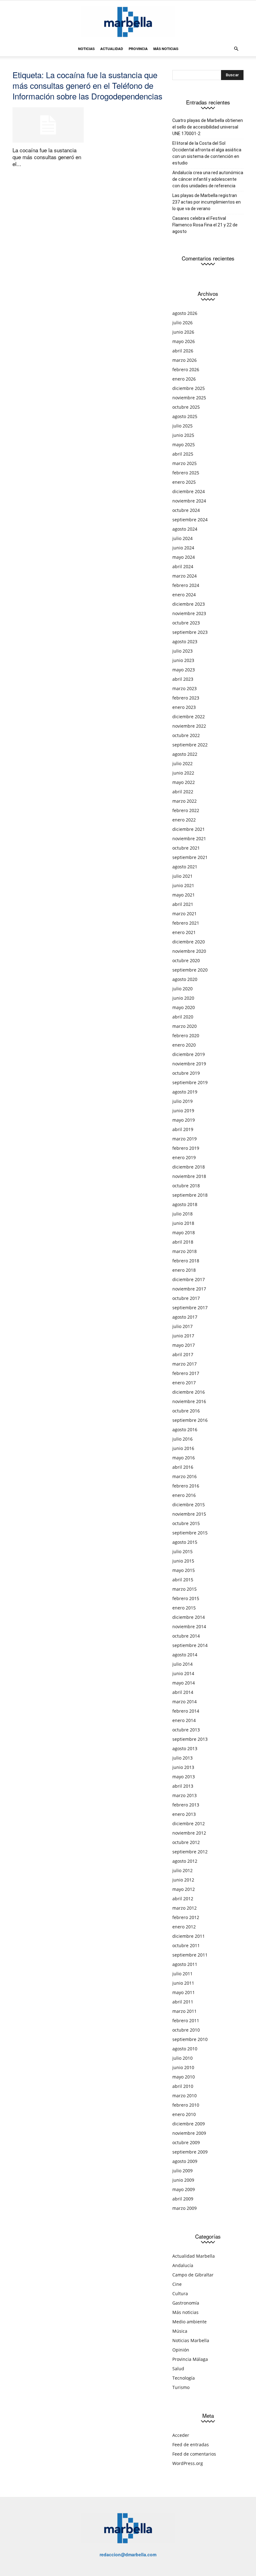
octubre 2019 (186, 1073)
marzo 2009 (185, 2208)
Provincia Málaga (190, 2359)
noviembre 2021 (189, 838)
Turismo (181, 2387)
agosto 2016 (185, 1429)
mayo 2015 (184, 1570)
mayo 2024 (184, 557)
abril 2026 (183, 351)
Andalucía (183, 2265)
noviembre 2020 (189, 951)
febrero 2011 (186, 2020)
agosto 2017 (185, 1317)
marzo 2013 (185, 1795)
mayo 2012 (184, 1889)
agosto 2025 (185, 416)
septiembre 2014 (190, 1645)
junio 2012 (183, 1880)
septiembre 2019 (190, 1082)
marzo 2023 (185, 688)
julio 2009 (182, 2171)
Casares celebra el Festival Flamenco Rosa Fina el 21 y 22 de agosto (205, 225)
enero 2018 (184, 1270)
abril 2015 (183, 1580)
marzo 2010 (185, 2096)
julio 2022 (182, 763)
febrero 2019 (186, 1148)
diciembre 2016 (189, 1392)
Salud (178, 2369)
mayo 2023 (184, 670)
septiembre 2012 (190, 1852)
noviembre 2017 (189, 1289)
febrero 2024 (186, 585)
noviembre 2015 (189, 1514)
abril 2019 (183, 1129)
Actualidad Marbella (194, 2256)
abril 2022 (183, 792)
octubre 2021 (186, 848)
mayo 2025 (184, 444)
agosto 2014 (185, 1655)
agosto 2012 (185, 1861)
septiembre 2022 (190, 745)
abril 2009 (183, 2199)
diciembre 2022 (189, 717)
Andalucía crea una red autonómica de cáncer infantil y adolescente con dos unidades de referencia (208, 179)
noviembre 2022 (189, 726)
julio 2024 (182, 538)
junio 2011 (183, 1983)
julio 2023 (182, 651)
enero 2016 (184, 1495)
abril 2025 (183, 454)
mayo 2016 (184, 1458)
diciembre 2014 (189, 1617)
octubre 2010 (186, 2030)
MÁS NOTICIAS (166, 49)
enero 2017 (184, 1383)
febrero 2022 (186, 810)
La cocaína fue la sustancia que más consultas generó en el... (47, 157)
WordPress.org (188, 2463)
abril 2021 (183, 904)
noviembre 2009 (189, 2133)
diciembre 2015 (189, 1505)
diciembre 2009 (189, 2124)
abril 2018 (183, 1242)
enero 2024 (184, 595)
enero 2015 (184, 1608)
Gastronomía (186, 2303)
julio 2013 (182, 1758)
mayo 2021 (184, 895)
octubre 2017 (186, 1298)
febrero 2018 (186, 1261)
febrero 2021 (186, 923)
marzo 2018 (185, 1251)
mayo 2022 (184, 782)
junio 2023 (183, 660)
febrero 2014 (186, 1711)
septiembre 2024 (190, 520)
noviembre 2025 (189, 398)
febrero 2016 (186, 1486)
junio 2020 (183, 998)
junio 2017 (183, 1336)
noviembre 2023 (189, 613)
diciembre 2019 (189, 1054)
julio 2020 (182, 989)
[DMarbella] (128, 22)
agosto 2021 (185, 867)
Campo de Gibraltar (193, 2275)
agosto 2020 (185, 979)
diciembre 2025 (189, 388)
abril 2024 (183, 566)
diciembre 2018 (189, 1167)
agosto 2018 (185, 1204)
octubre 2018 (186, 1186)
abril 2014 (183, 1692)
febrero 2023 (186, 698)
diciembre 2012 (189, 1823)
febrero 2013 (186, 1805)
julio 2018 (182, 1214)
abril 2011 (183, 2002)
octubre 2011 (186, 1945)
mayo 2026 (184, 341)
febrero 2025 (186, 473)
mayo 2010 (184, 2077)
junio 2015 (183, 1561)
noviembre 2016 (189, 1401)
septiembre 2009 (190, 2152)
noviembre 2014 (189, 1626)
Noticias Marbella (191, 2340)
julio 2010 (182, 2058)
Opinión (181, 2350)
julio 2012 (182, 1870)
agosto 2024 (185, 529)
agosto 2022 (185, 754)
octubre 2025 (186, 407)
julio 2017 (182, 1326)
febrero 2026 (186, 369)
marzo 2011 (185, 2011)
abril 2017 (183, 1354)
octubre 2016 (186, 1411)
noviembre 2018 (189, 1176)
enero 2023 (184, 707)
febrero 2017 (186, 1373)
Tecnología (184, 2378)
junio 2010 (183, 2067)
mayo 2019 (184, 1120)
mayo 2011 (184, 1992)
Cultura (180, 2293)
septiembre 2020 (190, 970)
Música (180, 2331)
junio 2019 (183, 1111)
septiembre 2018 (190, 1195)
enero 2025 (184, 482)
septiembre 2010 (190, 2039)
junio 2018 (183, 1223)
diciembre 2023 (189, 604)
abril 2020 (183, 1017)
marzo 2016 (185, 1476)
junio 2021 (183, 885)
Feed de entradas (191, 2445)
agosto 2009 (185, 2161)
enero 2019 (184, 1157)
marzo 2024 (185, 576)
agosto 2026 (185, 313)
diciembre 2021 (189, 829)
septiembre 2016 (190, 1420)
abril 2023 (183, 679)
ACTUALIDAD (112, 49)
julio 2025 (182, 426)
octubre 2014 (186, 1636)
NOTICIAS (86, 49)
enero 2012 (184, 1927)
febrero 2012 (186, 1917)
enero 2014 (184, 1720)
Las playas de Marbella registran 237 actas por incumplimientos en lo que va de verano (207, 202)
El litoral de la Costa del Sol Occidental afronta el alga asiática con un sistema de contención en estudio (207, 153)
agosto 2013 (185, 1748)
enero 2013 (184, 1814)
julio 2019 (182, 1101)
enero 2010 (184, 2114)
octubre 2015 (186, 1523)
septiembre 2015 (190, 1533)
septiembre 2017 (190, 1308)
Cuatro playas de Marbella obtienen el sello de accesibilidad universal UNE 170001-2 (208, 127)
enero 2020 (184, 1045)
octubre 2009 (186, 2142)
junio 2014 (183, 1673)
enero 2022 (184, 820)
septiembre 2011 (190, 1955)
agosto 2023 (185, 641)
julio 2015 (182, 1551)
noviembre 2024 (189, 501)
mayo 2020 (184, 1007)
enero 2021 (184, 932)
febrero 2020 (186, 1035)
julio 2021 (182, 876)
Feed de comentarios (194, 2454)
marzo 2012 (185, 1908)
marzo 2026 (185, 360)
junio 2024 (183, 548)
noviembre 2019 (189, 1064)
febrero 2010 (186, 2105)
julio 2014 (182, 1664)
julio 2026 (182, 323)
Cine (177, 2284)
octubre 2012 (186, 1842)
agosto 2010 (185, 2049)
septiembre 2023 (190, 632)
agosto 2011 (185, 1964)
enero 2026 (184, 379)
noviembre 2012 (189, 1833)
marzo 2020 (185, 1026)
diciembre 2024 (189, 491)
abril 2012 (183, 1899)
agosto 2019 (185, 1092)
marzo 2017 (185, 1364)
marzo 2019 (185, 1139)
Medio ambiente (190, 2322)
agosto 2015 (185, 1542)
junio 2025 (183, 435)
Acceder (181, 2435)
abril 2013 (183, 1786)
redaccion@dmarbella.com (128, 2554)
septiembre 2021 (190, 857)
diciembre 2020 (189, 942)
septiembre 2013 (190, 1739)
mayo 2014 (184, 1683)
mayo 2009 (184, 2189)
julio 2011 (182, 1974)
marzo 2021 (185, 914)
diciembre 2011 (189, 1936)
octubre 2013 (186, 1730)
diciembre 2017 (189, 1279)
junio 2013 (183, 1767)
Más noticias (185, 2312)
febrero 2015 (186, 1598)
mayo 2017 (184, 1345)
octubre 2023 (186, 623)
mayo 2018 (184, 1232)
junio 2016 (183, 1448)
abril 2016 (183, 1467)
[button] (236, 49)
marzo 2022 (185, 801)
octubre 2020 (186, 960)
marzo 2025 (185, 463)
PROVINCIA (138, 49)
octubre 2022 (186, 735)
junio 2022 (183, 773)
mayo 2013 (184, 1777)
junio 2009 (183, 2180)
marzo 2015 (185, 1589)
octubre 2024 (186, 510)
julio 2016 (182, 1439)
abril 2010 (183, 2086)
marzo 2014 (185, 1702)
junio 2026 (183, 332)
